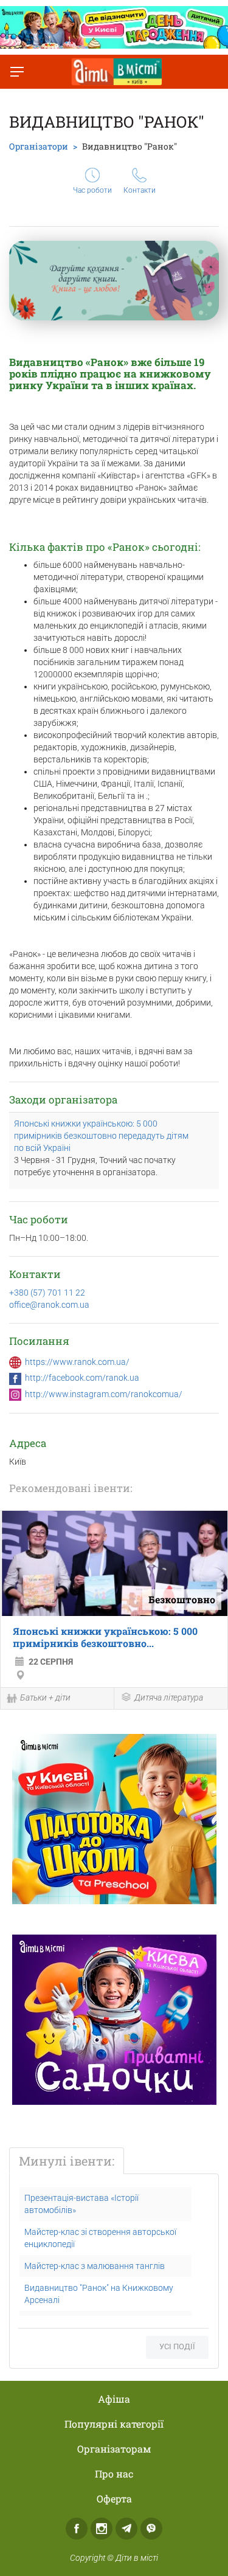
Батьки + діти (45, 1697)
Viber (151, 2529)
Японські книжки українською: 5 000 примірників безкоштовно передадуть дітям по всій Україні (101, 1136)
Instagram (102, 2529)
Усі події (177, 2346)
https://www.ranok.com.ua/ (77, 1362)
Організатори (39, 146)
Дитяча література (169, 1697)
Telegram (126, 2529)
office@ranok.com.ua (49, 1305)
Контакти (140, 190)
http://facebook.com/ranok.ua (82, 1378)
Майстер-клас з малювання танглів (95, 2266)
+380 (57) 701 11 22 (47, 1293)
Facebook (77, 2529)
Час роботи (92, 190)
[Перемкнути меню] (17, 72)
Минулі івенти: (67, 2161)
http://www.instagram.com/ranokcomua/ (104, 1394)
